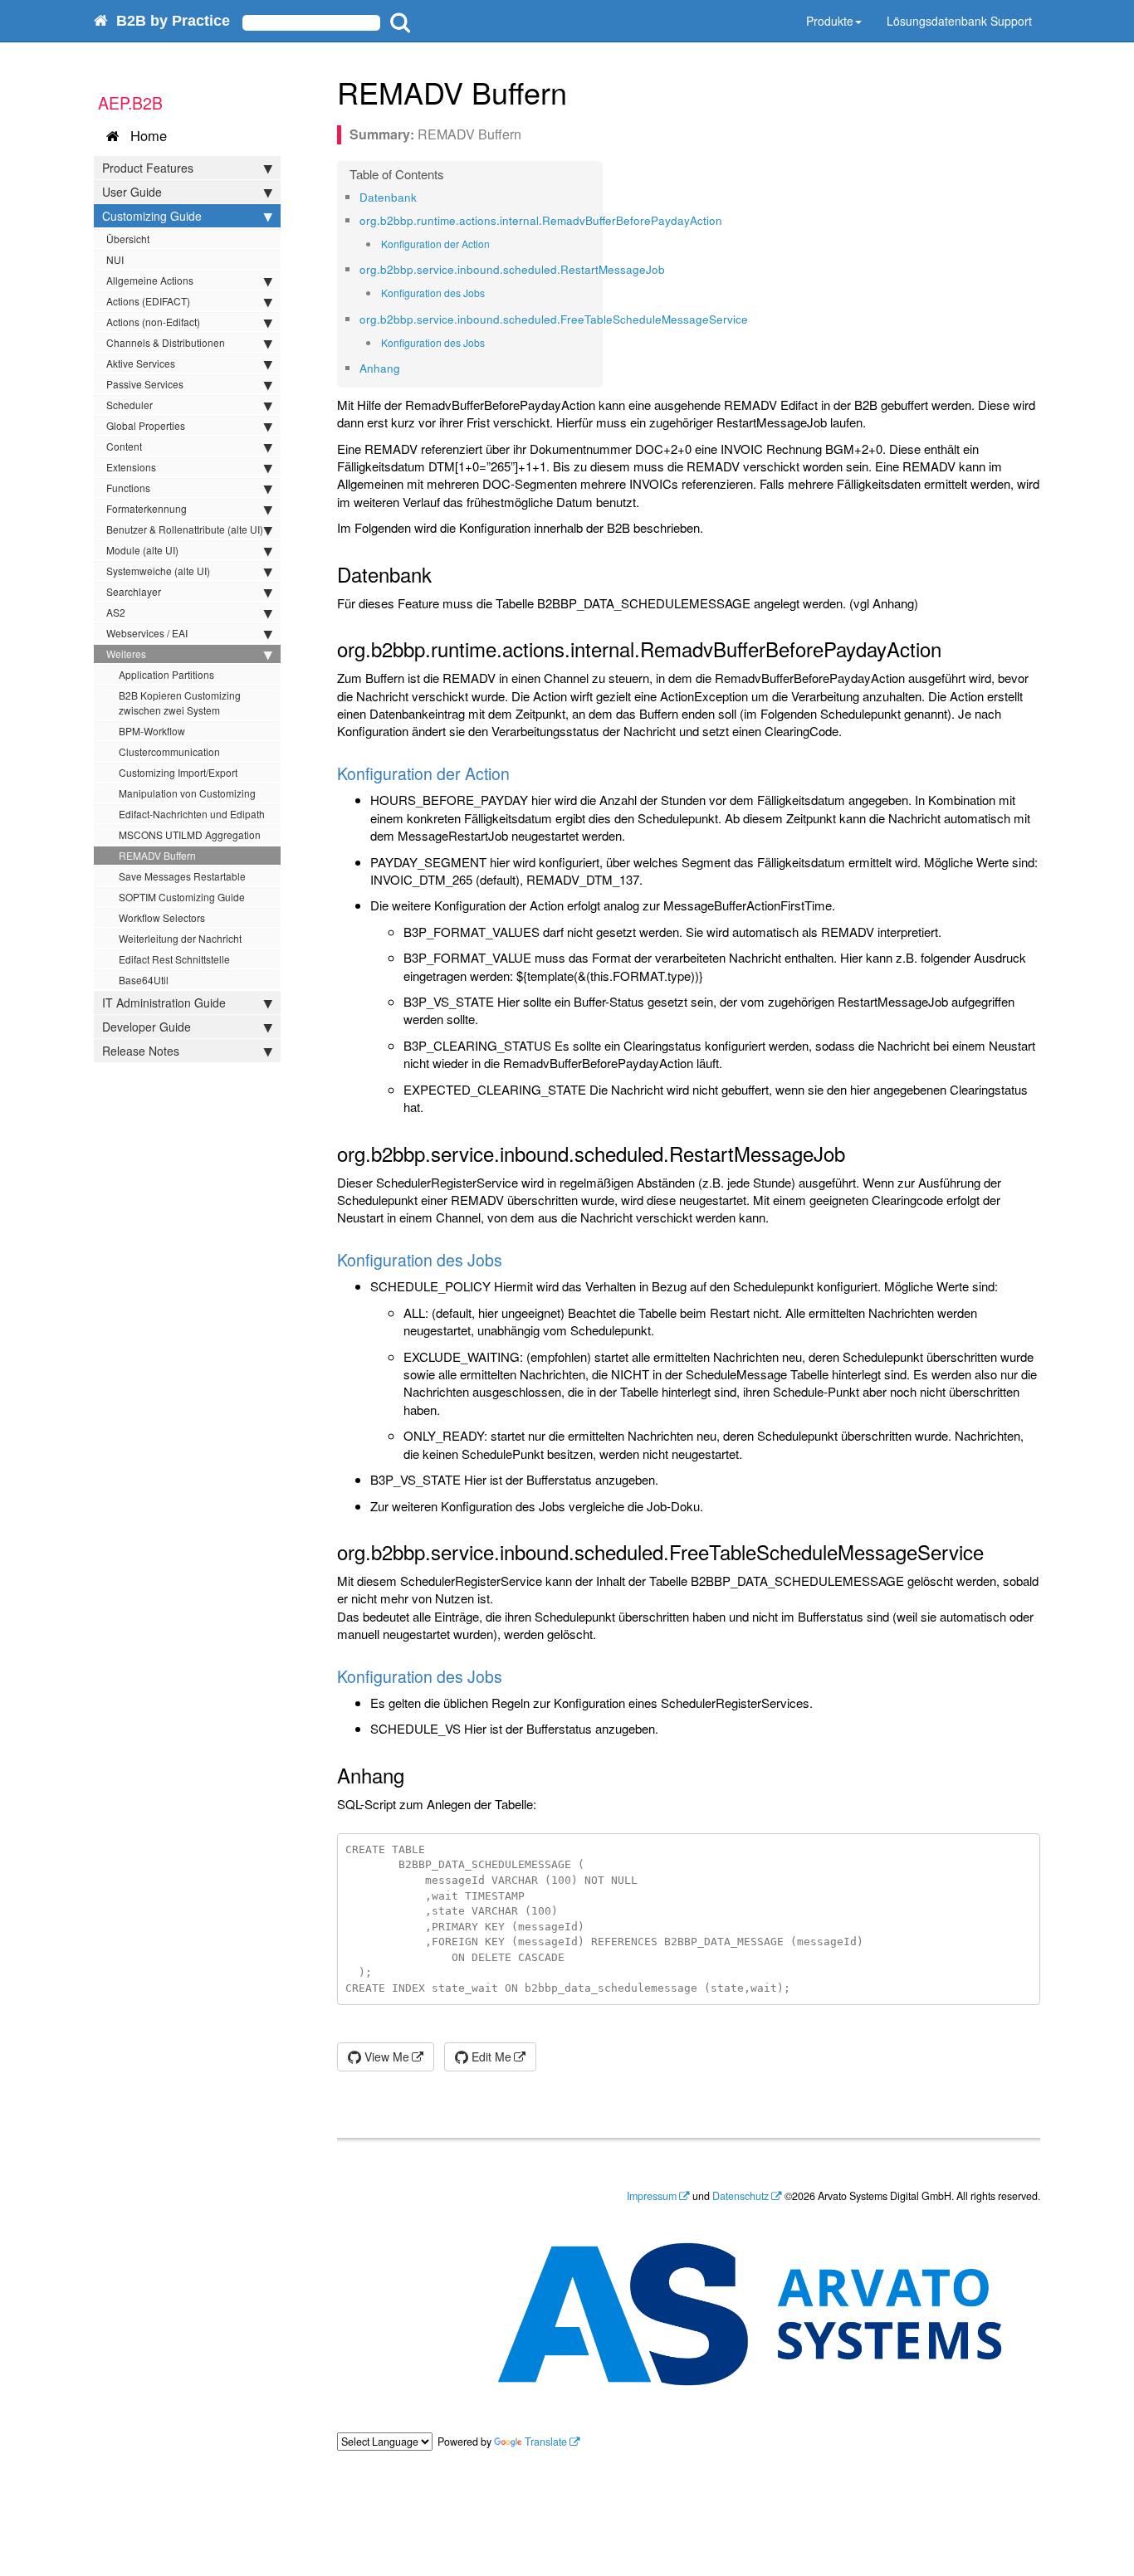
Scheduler (130, 405)
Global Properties (146, 425)
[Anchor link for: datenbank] (422, 197)
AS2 (116, 612)
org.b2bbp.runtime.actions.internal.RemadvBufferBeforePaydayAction (541, 220)
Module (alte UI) (142, 550)
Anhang (380, 368)
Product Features (148, 168)
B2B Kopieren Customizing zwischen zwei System (180, 703)
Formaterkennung (147, 508)
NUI (115, 259)
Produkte (830, 21)
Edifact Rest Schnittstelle (174, 959)
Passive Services (145, 384)
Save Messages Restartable (182, 876)
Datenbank (388, 197)
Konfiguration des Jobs (433, 293)
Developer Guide (147, 1027)
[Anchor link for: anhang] (406, 368)
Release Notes (141, 1051)
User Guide (132, 192)
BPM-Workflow (152, 731)
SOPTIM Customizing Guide (182, 897)
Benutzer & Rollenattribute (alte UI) (185, 529)
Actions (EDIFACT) (148, 301)
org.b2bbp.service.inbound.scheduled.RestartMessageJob (512, 269)
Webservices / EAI (147, 633)
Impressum (652, 2196)
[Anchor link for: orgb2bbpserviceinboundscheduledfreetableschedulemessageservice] (753, 319)
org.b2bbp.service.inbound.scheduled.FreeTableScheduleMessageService (554, 319)
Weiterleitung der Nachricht (180, 938)
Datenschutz (741, 2196)
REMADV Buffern (157, 855)
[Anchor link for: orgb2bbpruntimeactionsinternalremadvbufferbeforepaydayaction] (728, 220)
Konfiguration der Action (435, 244)
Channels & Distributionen (166, 342)
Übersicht (128, 239)
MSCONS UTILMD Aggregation (190, 834)
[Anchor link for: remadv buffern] (582, 91)
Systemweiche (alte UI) (158, 571)
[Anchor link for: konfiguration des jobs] (490, 293)
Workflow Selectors (162, 917)
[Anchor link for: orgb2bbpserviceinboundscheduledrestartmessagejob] (670, 269)
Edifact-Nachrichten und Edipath (192, 814)
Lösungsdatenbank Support (959, 21)
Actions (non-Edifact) (153, 322)
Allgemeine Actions (150, 280)
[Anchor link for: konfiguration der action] (495, 244)
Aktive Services (141, 363)
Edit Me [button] (490, 2056)
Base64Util (144, 980)
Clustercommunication (169, 751)
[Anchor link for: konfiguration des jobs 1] (490, 343)
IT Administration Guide (164, 1003)
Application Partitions (166, 674)
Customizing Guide (152, 216)
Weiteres (126, 654)
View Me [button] (385, 2056)
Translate (546, 2442)
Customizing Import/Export (178, 772)
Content (124, 446)
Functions (128, 488)
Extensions (131, 467)
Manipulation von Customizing (187, 793)
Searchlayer (134, 591)
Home (144, 135)
